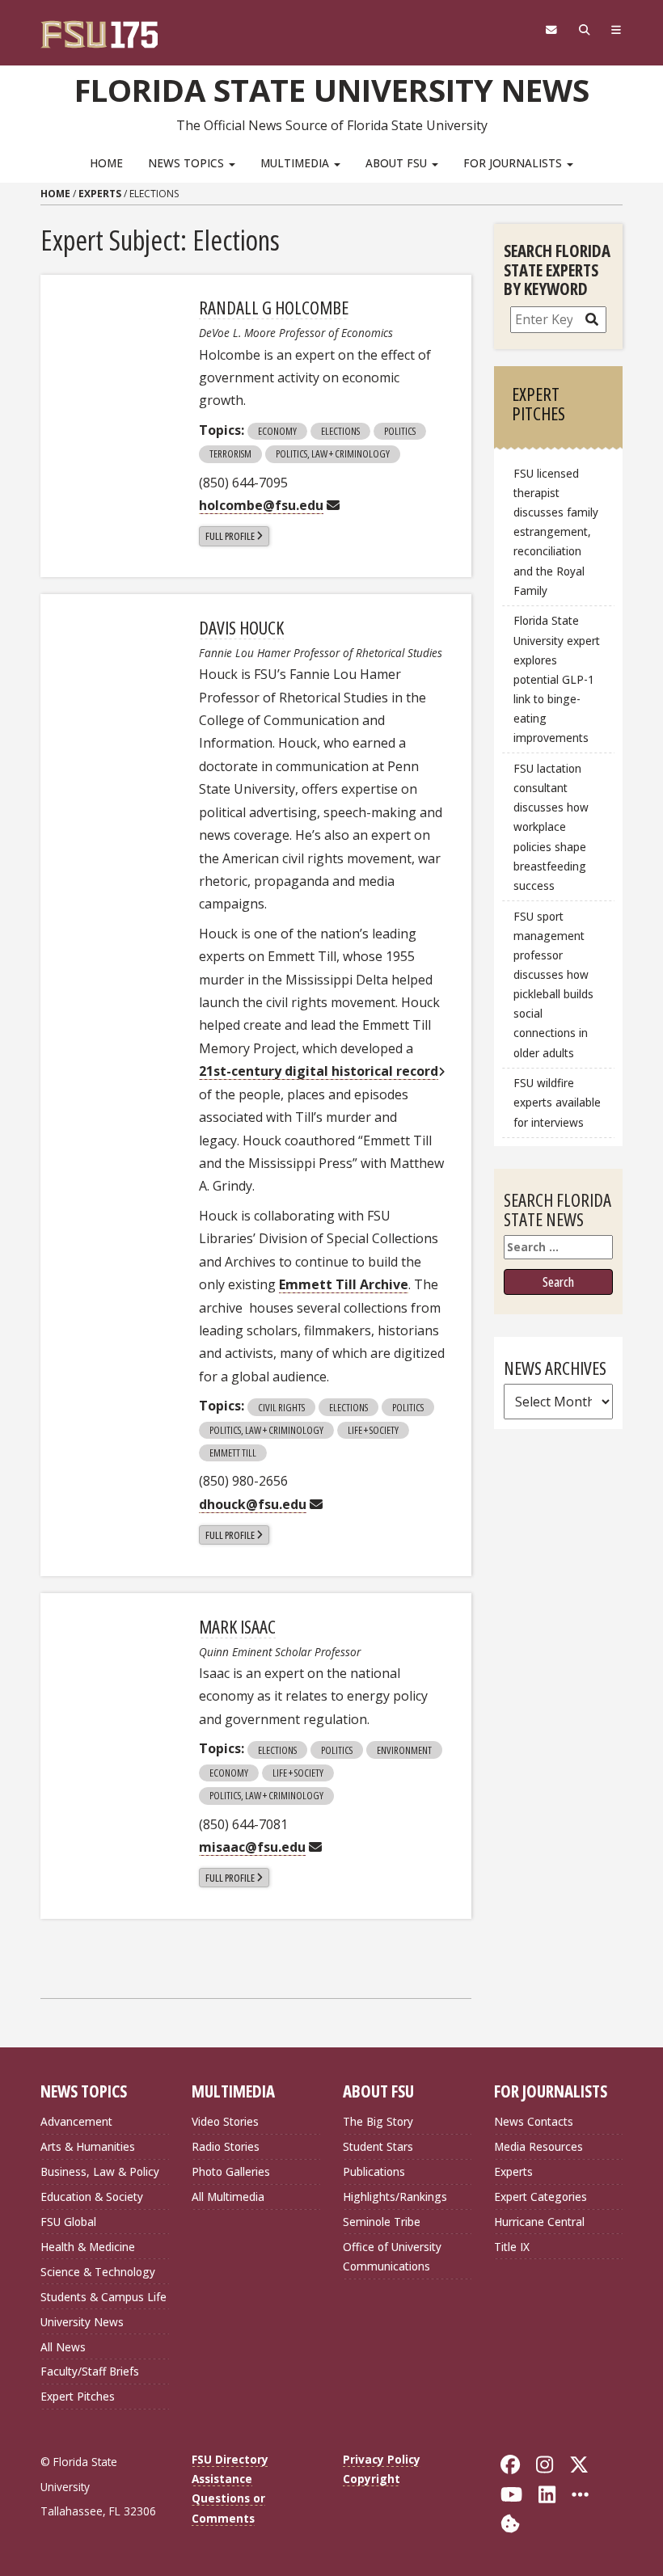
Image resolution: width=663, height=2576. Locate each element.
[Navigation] (617, 30)
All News (63, 2347)
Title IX (512, 2247)
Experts (100, 194)
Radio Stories (226, 2146)
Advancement (76, 2121)
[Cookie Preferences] (510, 2522)
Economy (277, 431)
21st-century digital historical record (319, 1071)
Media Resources (538, 2146)
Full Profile (230, 536)
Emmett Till (233, 1452)
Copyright (372, 2479)
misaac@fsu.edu (252, 1847)
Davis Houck (241, 627)
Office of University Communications (392, 2256)
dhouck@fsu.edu (253, 1504)
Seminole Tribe (382, 2222)
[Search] (584, 30)
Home (106, 163)
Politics (400, 431)
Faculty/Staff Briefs (90, 2371)
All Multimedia (228, 2197)
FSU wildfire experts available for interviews (557, 1102)
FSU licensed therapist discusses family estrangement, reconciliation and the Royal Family (556, 532)
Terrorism (230, 453)
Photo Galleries (231, 2171)
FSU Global (68, 2222)
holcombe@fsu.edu (261, 505)
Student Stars (378, 2146)
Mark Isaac (237, 1626)
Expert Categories (541, 2197)
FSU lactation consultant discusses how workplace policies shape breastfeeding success (551, 827)
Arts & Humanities (88, 2146)
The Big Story (378, 2121)
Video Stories (225, 2121)
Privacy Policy (382, 2459)
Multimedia (296, 163)
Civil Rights (281, 1407)
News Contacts (534, 2121)
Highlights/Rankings (395, 2197)
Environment (404, 1750)
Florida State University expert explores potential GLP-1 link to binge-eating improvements (557, 679)
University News (82, 2322)
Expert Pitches (78, 2396)
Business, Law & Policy (100, 2171)
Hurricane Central (539, 2222)
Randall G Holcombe (274, 307)
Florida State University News (332, 90)
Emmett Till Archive (344, 1284)
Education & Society (92, 2197)
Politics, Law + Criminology (333, 453)
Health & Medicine (88, 2247)
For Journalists (514, 163)
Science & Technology (98, 2272)
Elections (340, 431)
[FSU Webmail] (551, 30)
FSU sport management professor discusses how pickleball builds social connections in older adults (553, 984)
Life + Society (373, 1430)
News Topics (188, 163)
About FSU (398, 163)
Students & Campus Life (103, 2297)
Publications (374, 2171)
